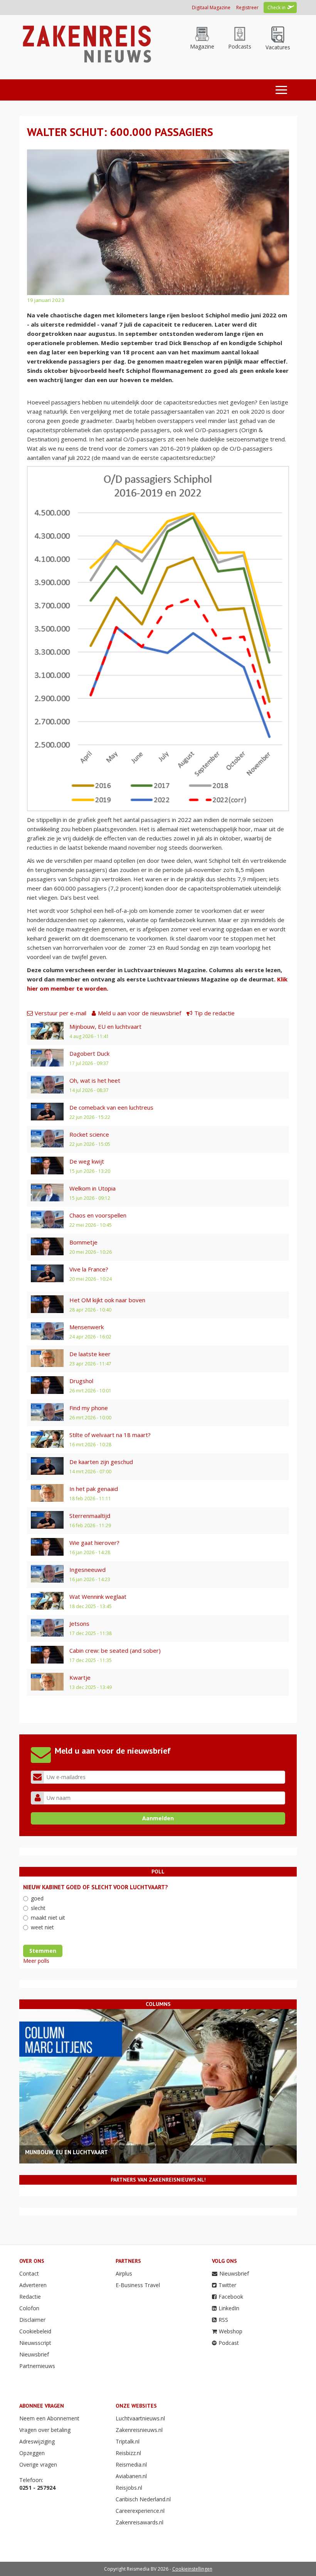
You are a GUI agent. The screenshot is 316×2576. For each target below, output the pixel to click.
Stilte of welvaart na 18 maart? (110, 1435)
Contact (29, 2273)
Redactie (30, 2297)
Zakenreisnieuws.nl (139, 2430)
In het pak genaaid (94, 1489)
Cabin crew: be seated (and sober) (115, 1650)
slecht (38, 1908)
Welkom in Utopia (92, 1188)
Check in (276, 8)
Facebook (231, 2297)
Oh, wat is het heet (95, 1080)
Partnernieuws (37, 2366)
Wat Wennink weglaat (98, 1597)
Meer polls (36, 1961)
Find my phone (89, 1408)
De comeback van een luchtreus (111, 1107)
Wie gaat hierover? (94, 1543)
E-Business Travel (138, 2285)
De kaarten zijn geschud (101, 1462)
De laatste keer (90, 1354)
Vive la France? (89, 1269)
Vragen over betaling (45, 2430)
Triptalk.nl (128, 2441)
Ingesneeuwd (87, 1570)
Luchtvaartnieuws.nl (140, 2418)
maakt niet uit (48, 1918)
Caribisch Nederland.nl (143, 2499)
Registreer (247, 8)
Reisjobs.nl (129, 2488)
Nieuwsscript (35, 2343)
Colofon (29, 2308)
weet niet (42, 1927)
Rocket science (89, 1134)
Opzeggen (32, 2453)
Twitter (227, 2285)
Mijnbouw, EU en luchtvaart (105, 1026)
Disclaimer (32, 2320)
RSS (223, 2320)
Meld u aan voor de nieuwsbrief (140, 1013)
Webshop (231, 2331)
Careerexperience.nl (140, 2511)
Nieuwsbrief (34, 2354)
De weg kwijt (87, 1161)
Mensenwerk (87, 1327)
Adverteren (33, 2285)
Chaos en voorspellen (98, 1215)
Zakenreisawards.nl (140, 2522)
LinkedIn (229, 2308)
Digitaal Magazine (211, 8)
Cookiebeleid (35, 2331)
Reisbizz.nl (128, 2453)
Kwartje (80, 1677)
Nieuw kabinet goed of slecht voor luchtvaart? (96, 1887)
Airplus (124, 2273)
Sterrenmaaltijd (90, 1516)
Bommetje (83, 1242)
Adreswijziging (37, 2441)
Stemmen (43, 1951)
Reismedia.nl (131, 2464)
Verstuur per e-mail (61, 1013)
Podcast (229, 2343)
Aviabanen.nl (131, 2476)
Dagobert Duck (89, 1053)
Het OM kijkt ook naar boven (107, 1300)
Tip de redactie (214, 1013)
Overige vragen (38, 2464)
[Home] (86, 43)
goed (37, 1898)
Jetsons (79, 1623)
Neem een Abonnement (49, 2418)
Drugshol (81, 1381)
